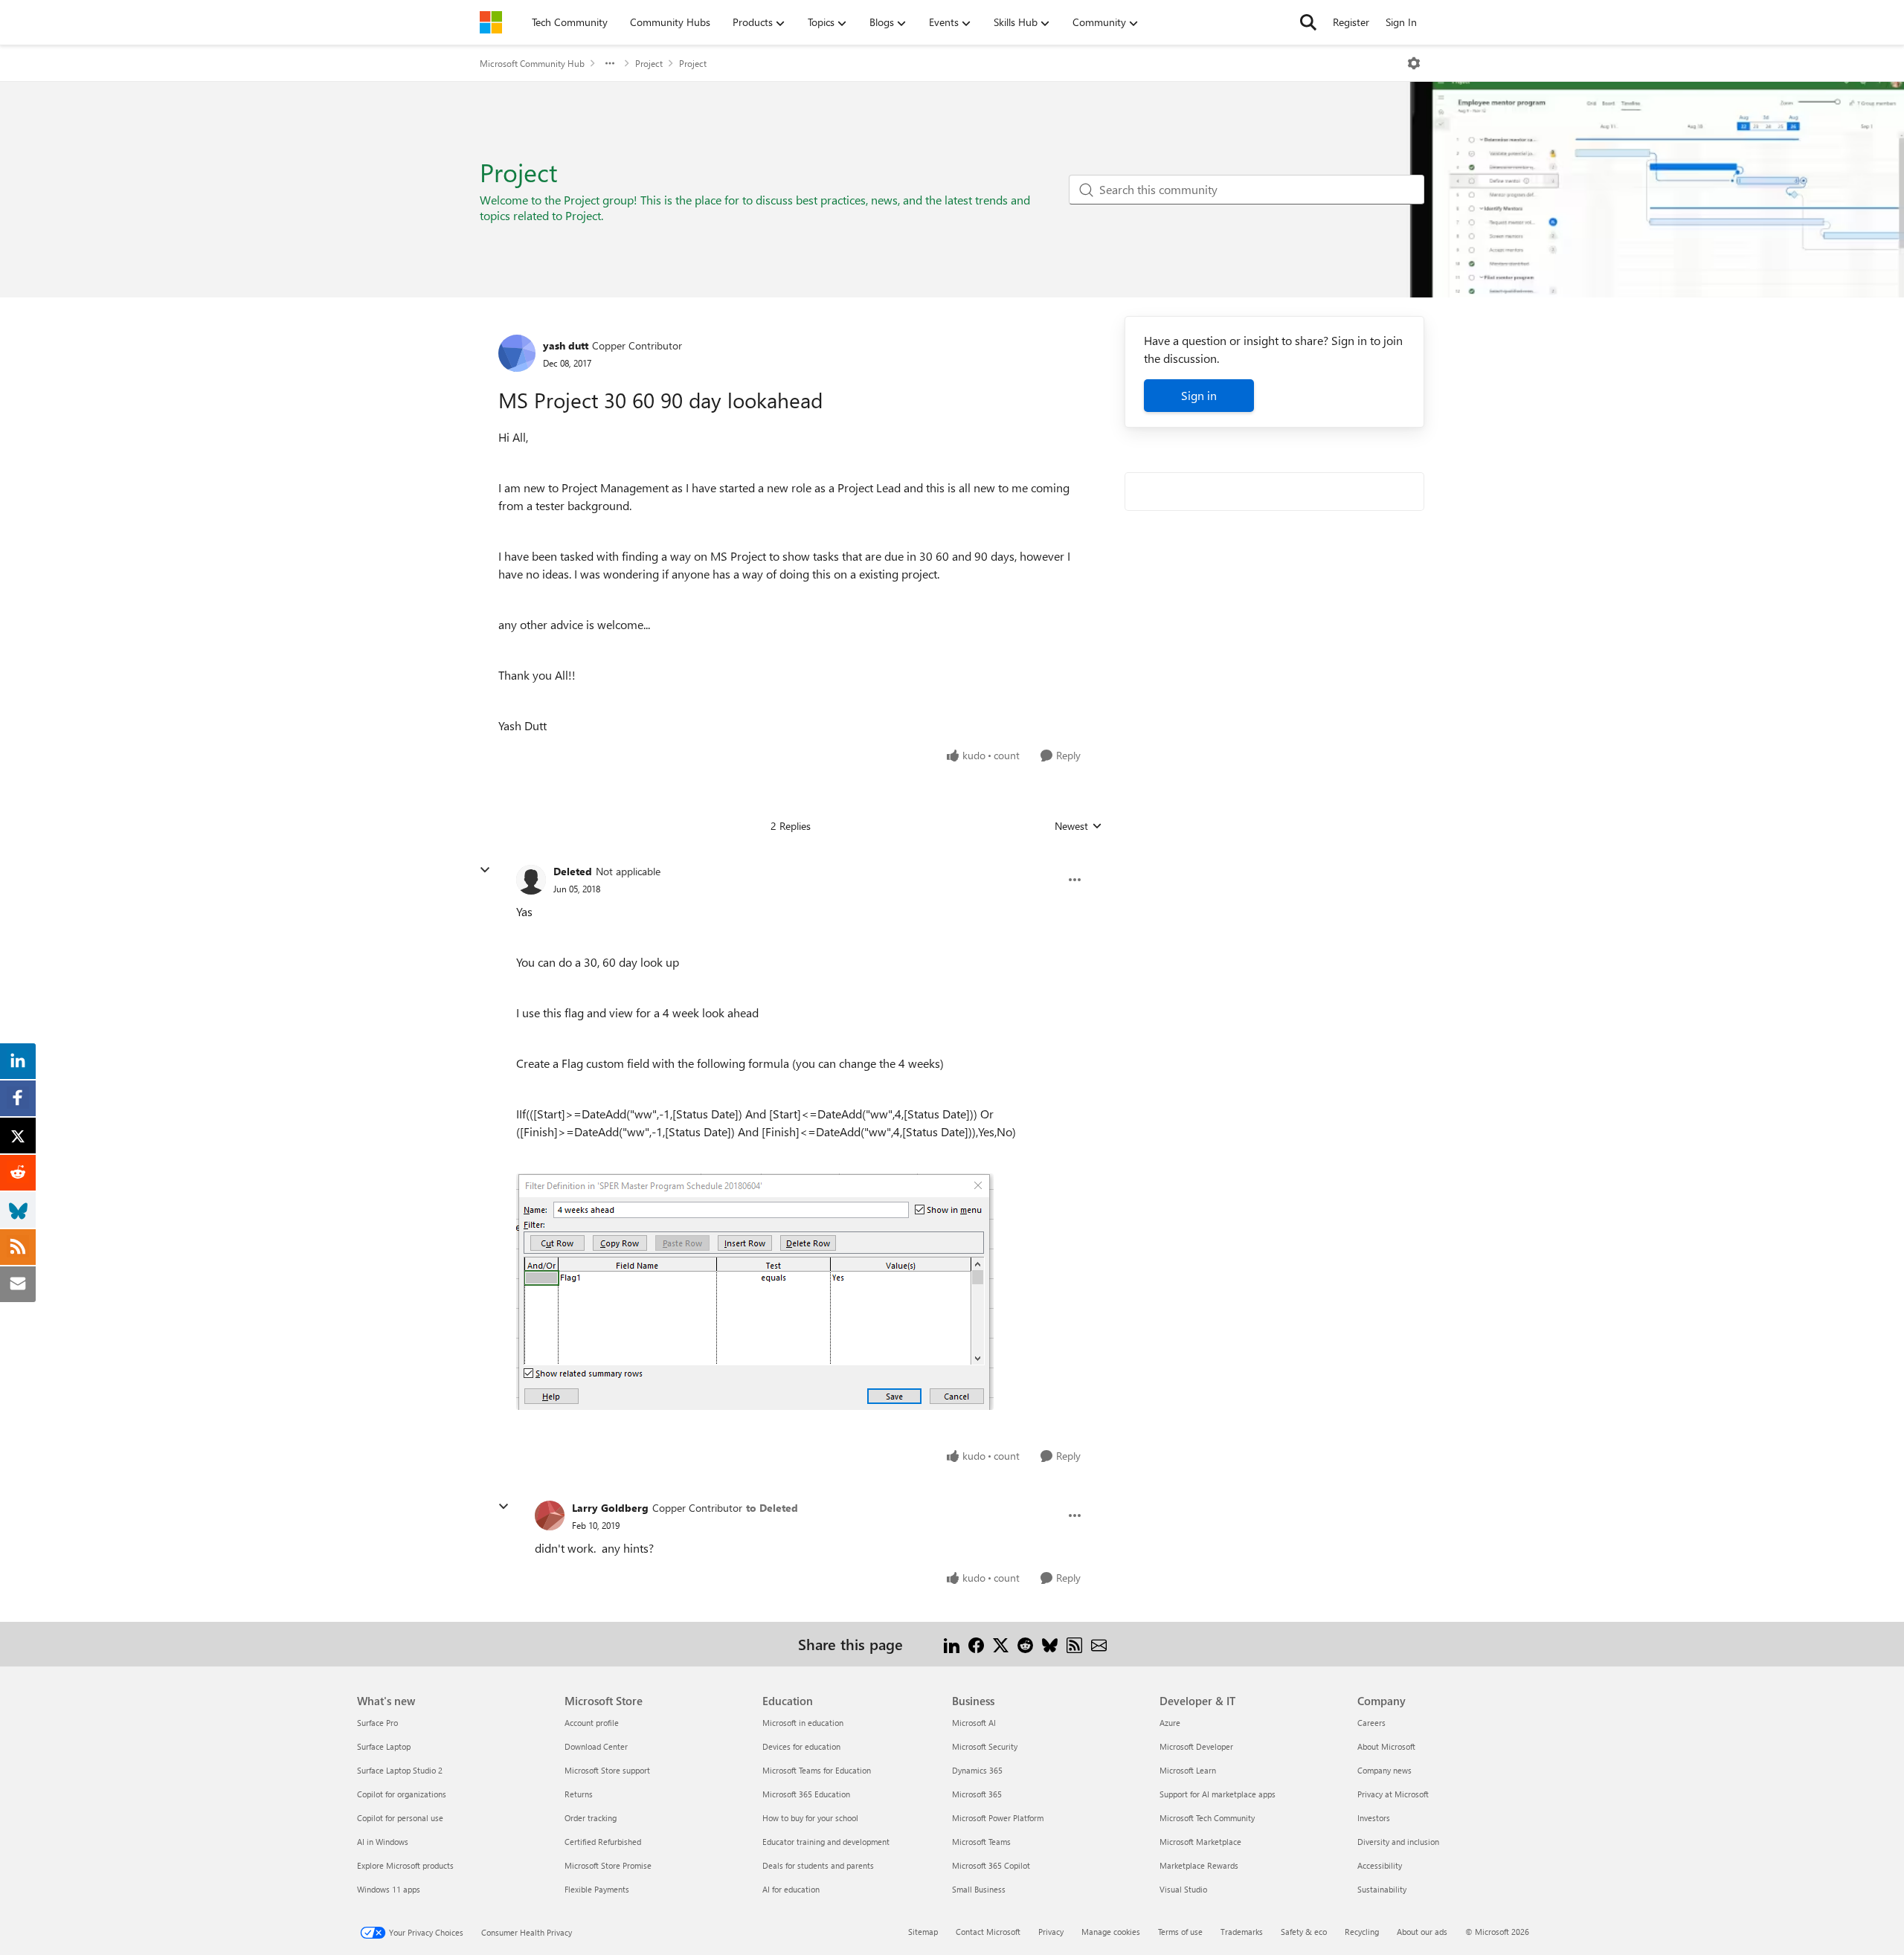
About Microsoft (1386, 1746)
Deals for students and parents (818, 1865)
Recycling (1362, 1932)
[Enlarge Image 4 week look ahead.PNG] (755, 1292)
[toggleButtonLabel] (1414, 63)
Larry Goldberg (610, 1508)
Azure (1170, 1723)
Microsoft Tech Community (1207, 1818)
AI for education (791, 1889)
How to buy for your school (810, 1818)
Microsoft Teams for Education (817, 1770)
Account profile (592, 1723)
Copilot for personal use (400, 1818)
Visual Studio (1183, 1889)
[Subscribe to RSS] (1074, 1644)
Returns (579, 1794)
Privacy (1051, 1932)
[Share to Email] (1099, 1644)
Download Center (596, 1746)
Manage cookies (1111, 1932)
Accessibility (1380, 1865)
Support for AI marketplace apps (1218, 1794)
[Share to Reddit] (1025, 1644)
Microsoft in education (803, 1723)
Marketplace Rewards (1199, 1865)
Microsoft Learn (1188, 1770)
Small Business (979, 1889)
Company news (1384, 1770)
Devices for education (801, 1746)
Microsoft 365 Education (806, 1794)
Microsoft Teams (981, 1842)
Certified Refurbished (603, 1842)
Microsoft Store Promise (608, 1865)
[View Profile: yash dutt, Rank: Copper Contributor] (517, 353)
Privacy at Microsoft (1393, 1794)
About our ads (1422, 1932)
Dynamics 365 (977, 1770)
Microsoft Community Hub (532, 63)
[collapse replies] (485, 870)
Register (1351, 22)
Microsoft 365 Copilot (991, 1865)
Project (649, 63)
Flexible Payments (597, 1889)
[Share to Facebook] (976, 1644)
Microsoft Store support (607, 1770)
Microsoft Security (985, 1746)
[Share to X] (1001, 1644)
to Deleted (772, 1508)
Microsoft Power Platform (998, 1818)
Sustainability (1382, 1889)
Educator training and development (826, 1842)
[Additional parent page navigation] (610, 63)
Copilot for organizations (402, 1794)
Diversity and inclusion (1398, 1842)
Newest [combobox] (1078, 826)
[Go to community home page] (491, 22)
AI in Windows (383, 1842)
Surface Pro (377, 1723)
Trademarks (1242, 1932)
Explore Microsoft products (405, 1865)
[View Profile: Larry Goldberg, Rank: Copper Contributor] (550, 1516)
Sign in (1199, 395)
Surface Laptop (384, 1746)
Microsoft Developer (1196, 1746)
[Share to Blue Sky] (1050, 1644)
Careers (1371, 1723)
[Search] (1308, 22)
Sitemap (923, 1932)
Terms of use (1180, 1932)
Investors (1374, 1818)
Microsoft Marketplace (1200, 1842)
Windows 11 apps (389, 1889)
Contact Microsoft (988, 1932)
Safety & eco (1304, 1932)
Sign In (1401, 22)
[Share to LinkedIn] (952, 1644)
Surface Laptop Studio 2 (400, 1770)
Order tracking (591, 1818)
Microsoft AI (974, 1723)
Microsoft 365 (977, 1794)
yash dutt (566, 345)
